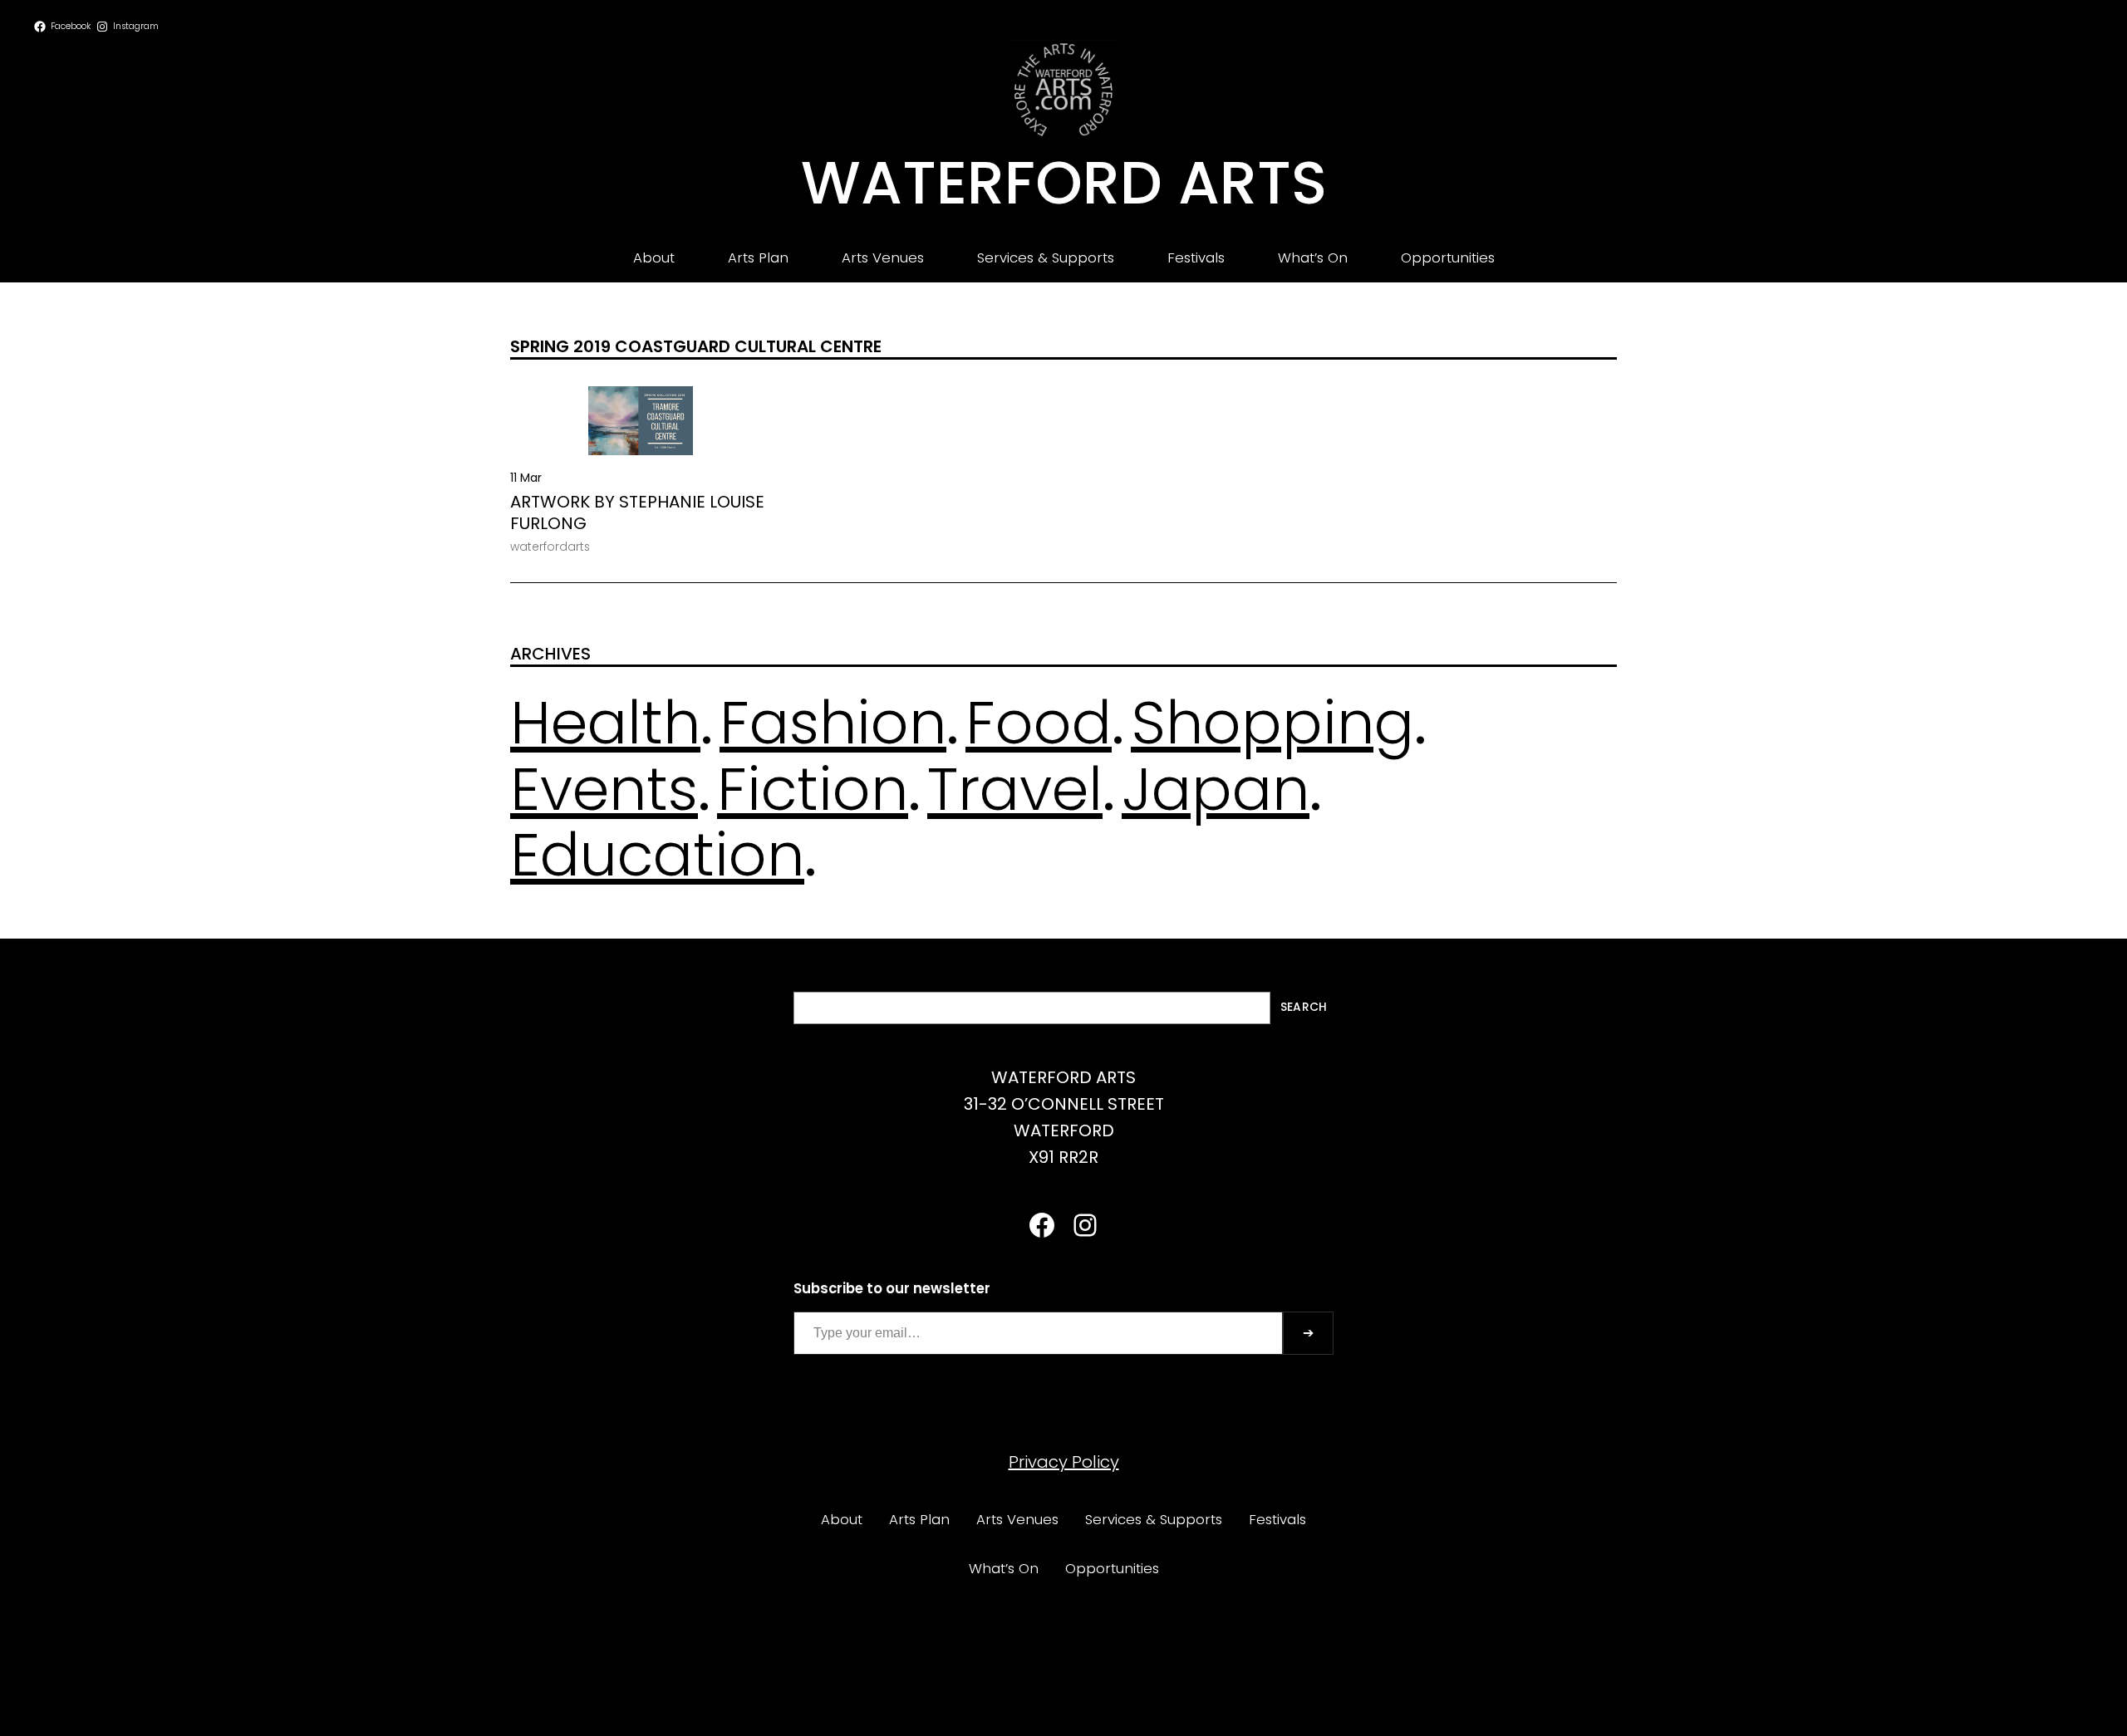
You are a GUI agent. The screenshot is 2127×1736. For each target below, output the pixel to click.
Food (1039, 723)
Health (605, 723)
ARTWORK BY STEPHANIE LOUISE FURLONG (637, 512)
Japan (1216, 789)
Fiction (813, 789)
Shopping (1272, 723)
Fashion (833, 723)
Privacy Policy (1064, 1462)
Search (1304, 1007)
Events (604, 789)
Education (657, 855)
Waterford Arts (1064, 183)
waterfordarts (550, 547)
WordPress (1106, 1684)
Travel (1015, 789)
